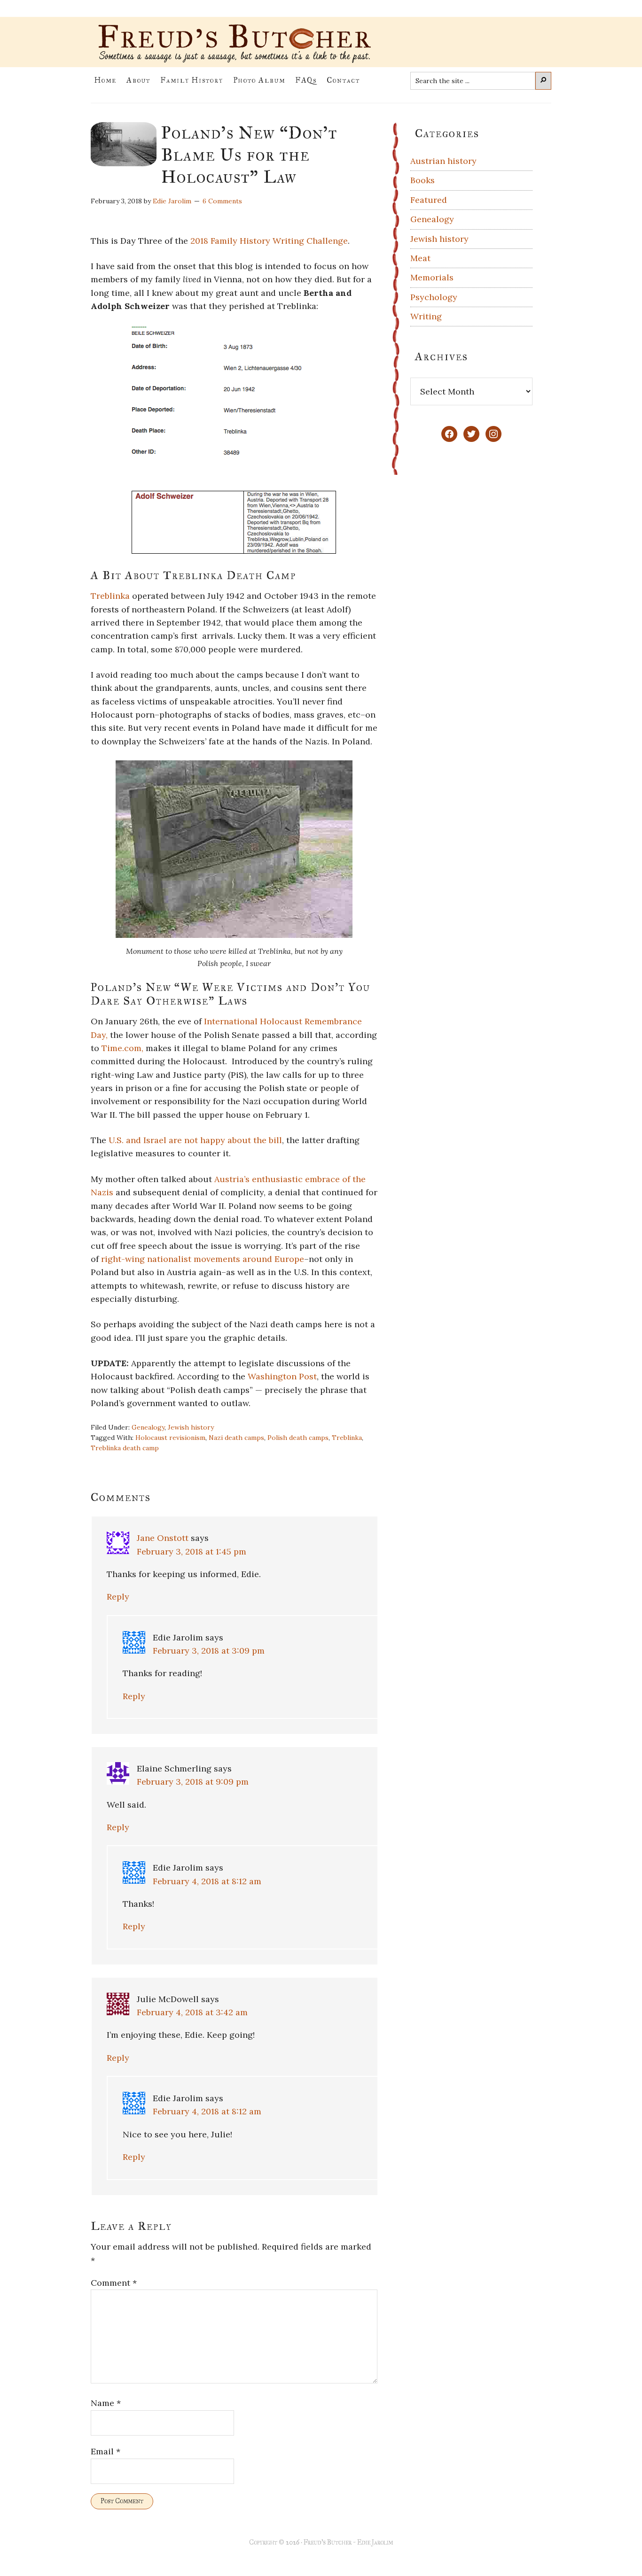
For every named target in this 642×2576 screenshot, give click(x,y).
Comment (114, 2283)
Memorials (432, 277)
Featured (429, 200)
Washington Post (282, 1376)
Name (106, 2403)
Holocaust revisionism (170, 1438)
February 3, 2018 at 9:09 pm (193, 1782)
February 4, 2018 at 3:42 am (192, 2012)
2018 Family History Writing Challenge (269, 241)
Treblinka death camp (125, 1448)
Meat (420, 258)
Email (106, 2451)
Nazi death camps (236, 1438)
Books (423, 180)
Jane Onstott (163, 1538)
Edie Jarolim (375, 2542)
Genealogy (148, 1427)
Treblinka (110, 596)
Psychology (434, 297)
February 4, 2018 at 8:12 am (207, 1881)
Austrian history (443, 161)
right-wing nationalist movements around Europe (203, 1259)
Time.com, (124, 1048)
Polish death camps (298, 1438)
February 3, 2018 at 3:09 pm (209, 1651)
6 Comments (222, 201)
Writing (426, 316)
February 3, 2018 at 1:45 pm (192, 1551)
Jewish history (191, 1427)
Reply (118, 1597)
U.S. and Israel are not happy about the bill (195, 1140)
